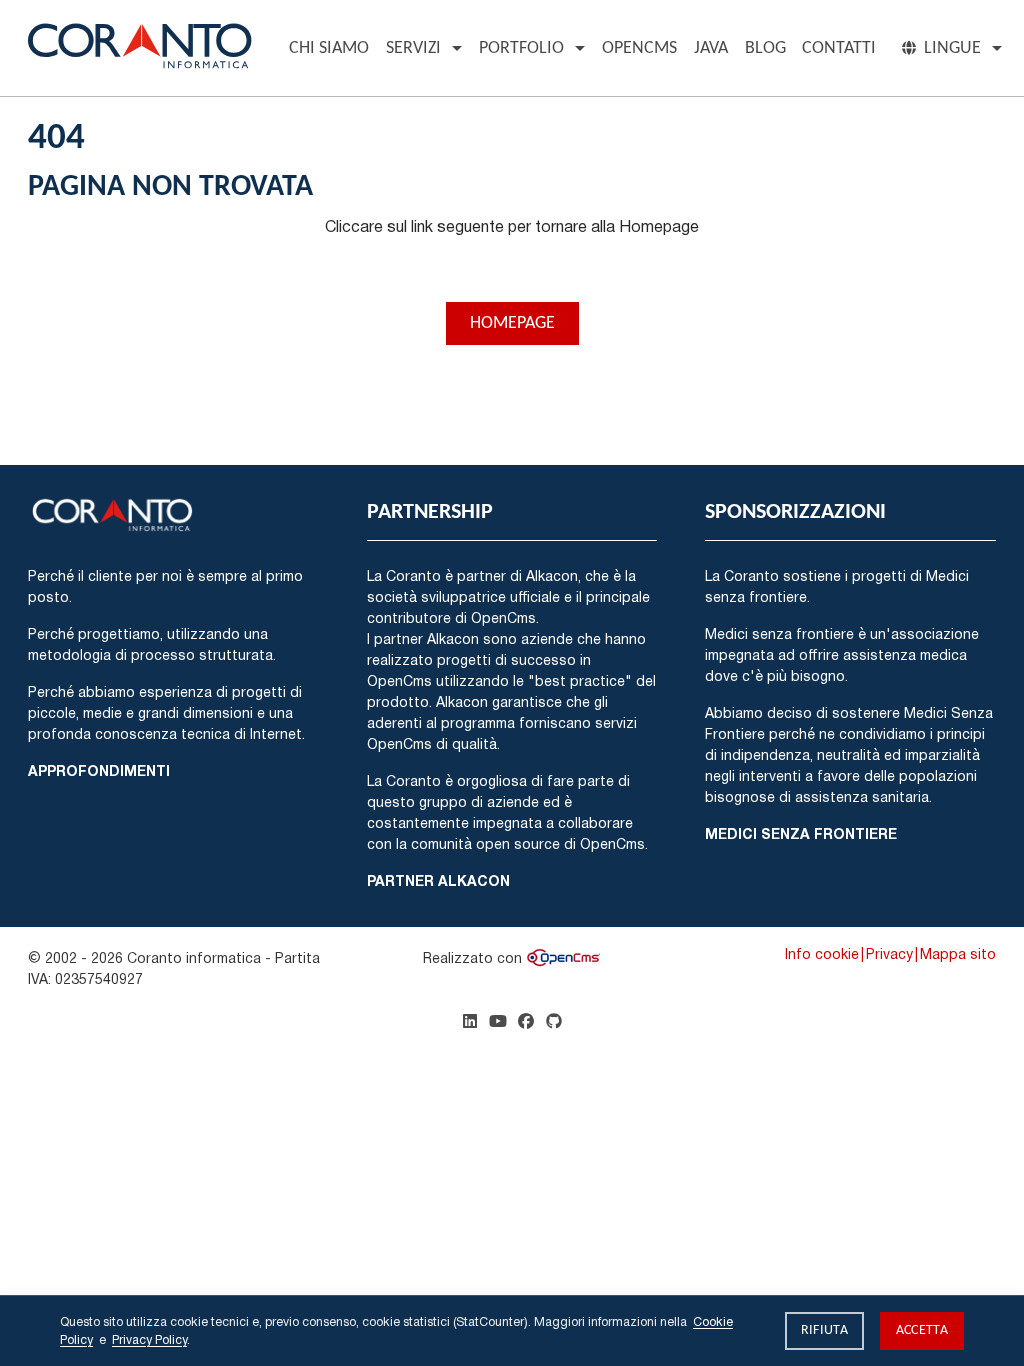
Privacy (889, 954)
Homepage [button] (512, 323)
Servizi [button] (413, 48)
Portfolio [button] (521, 48)
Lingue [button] (952, 48)
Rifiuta (824, 1330)
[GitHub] (554, 1021)
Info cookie (822, 954)
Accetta (922, 1330)
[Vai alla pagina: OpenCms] (563, 957)
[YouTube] (498, 1021)
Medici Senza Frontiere (801, 833)
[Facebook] (526, 1021)
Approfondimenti (99, 770)
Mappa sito (958, 954)
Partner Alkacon (438, 880)
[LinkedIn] (470, 1021)
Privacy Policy (149, 1339)
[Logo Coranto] (140, 43)
